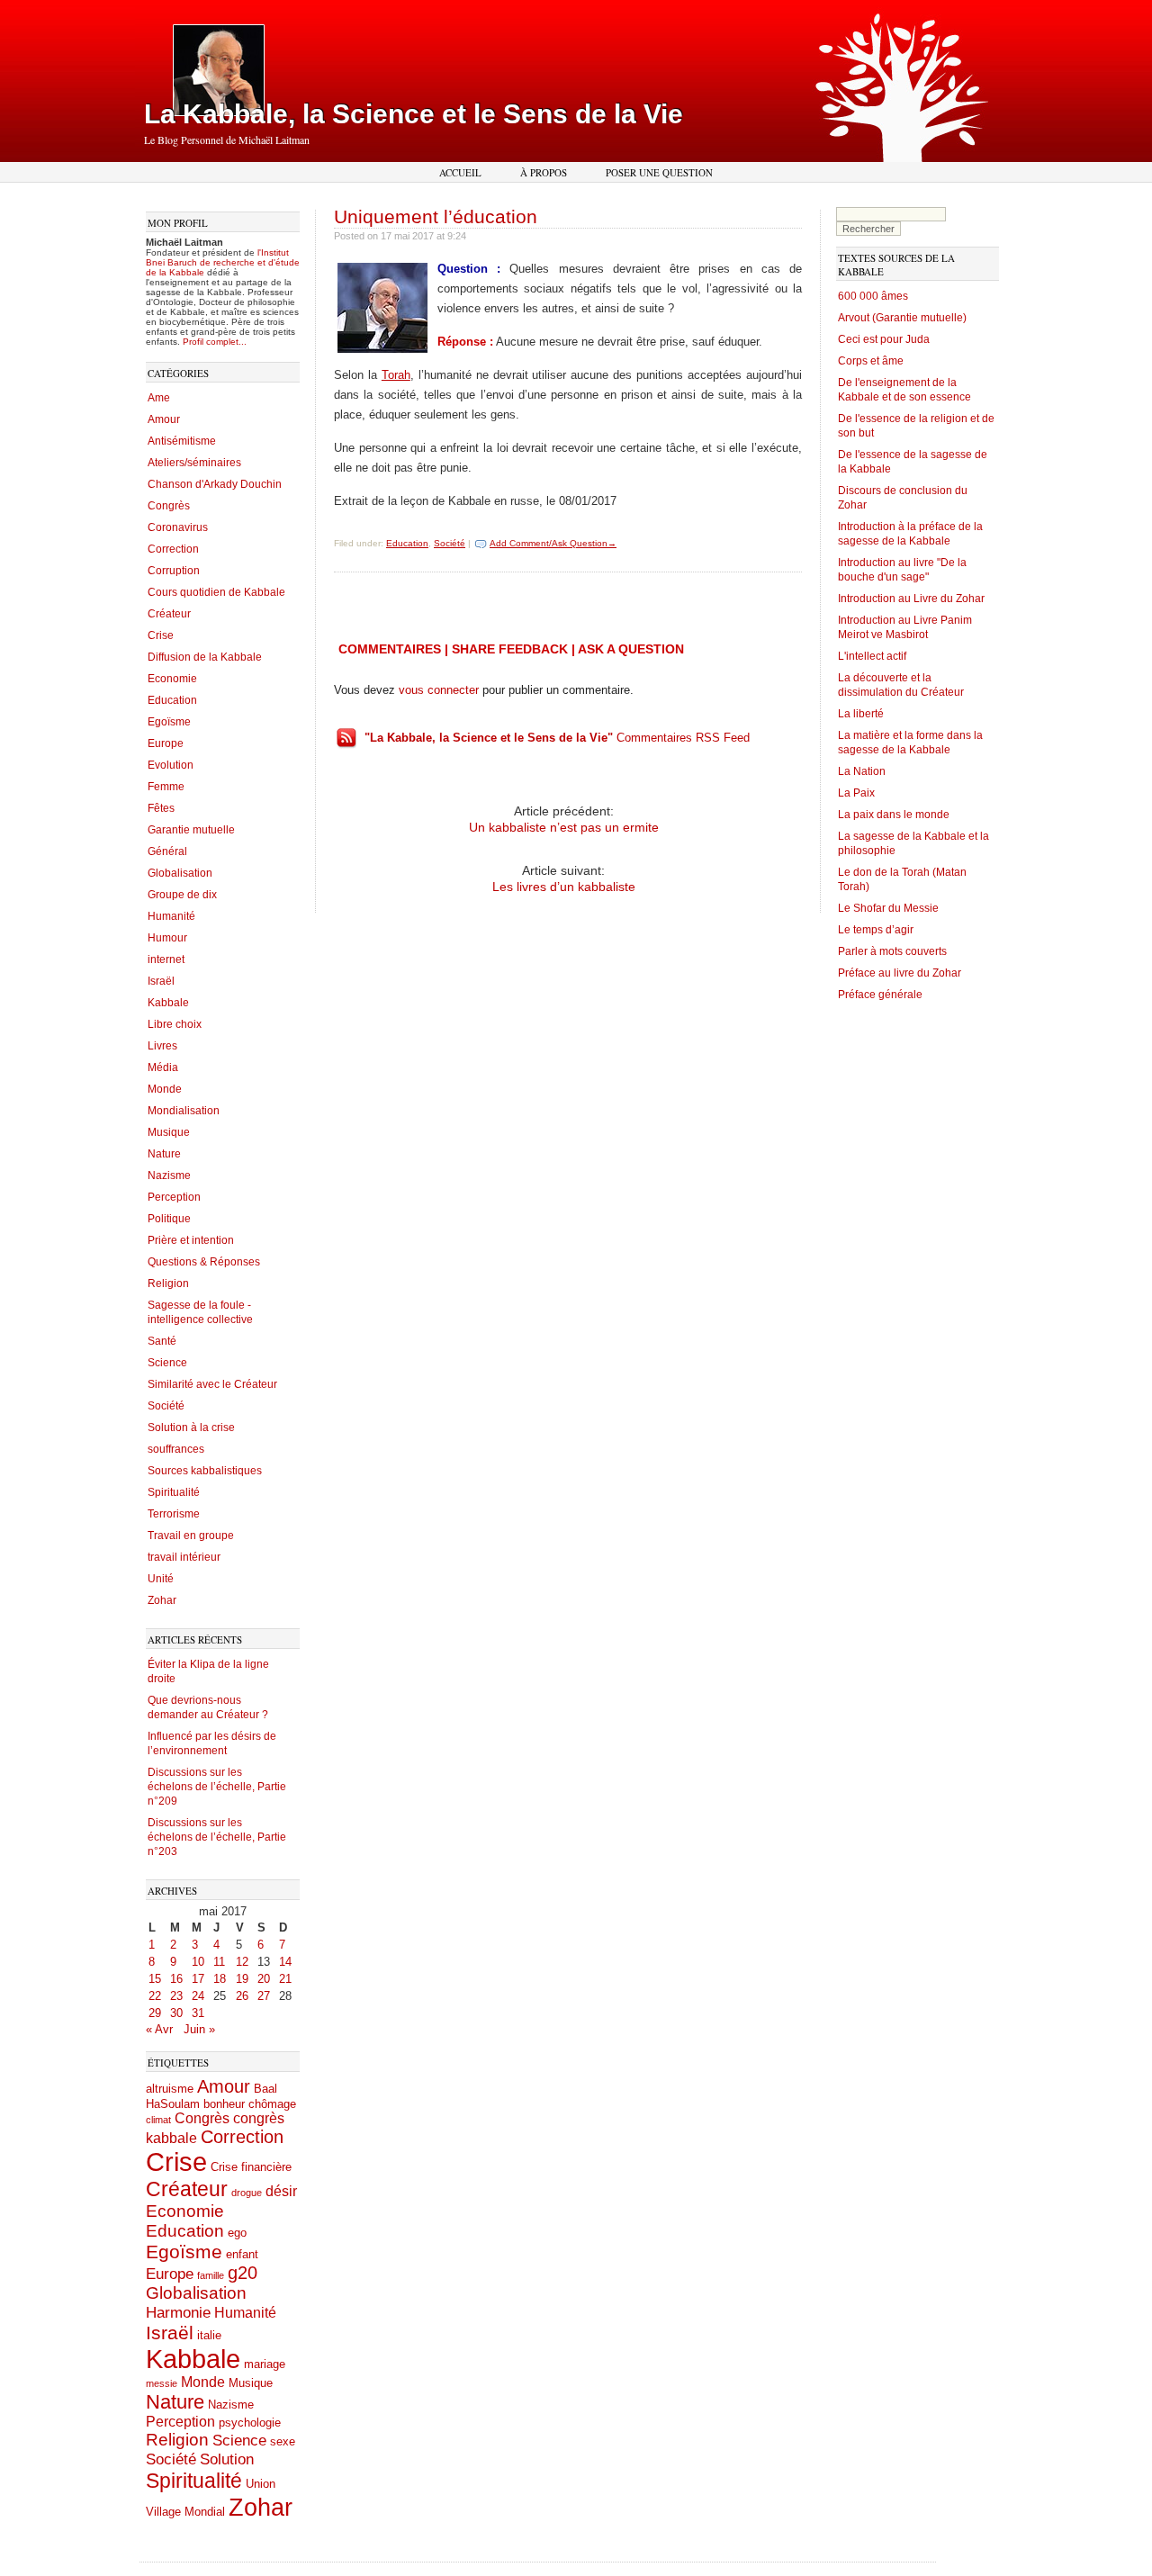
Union (261, 2484)
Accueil (460, 172)
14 (285, 1962)
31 (198, 2013)
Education (172, 700)
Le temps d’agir (876, 930)
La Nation (862, 771)
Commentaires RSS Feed (557, 738)
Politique (169, 1219)
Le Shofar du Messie (888, 908)
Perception (174, 1197)
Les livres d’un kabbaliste (564, 887)
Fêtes (161, 808)
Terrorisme (174, 1514)
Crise (161, 635)
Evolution (171, 765)
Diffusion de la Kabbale (205, 657)
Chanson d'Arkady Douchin (215, 484)
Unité (161, 1579)
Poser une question (659, 172)
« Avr (159, 2029)
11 (219, 1962)
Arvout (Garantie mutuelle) (902, 318)
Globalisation (180, 873)
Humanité (171, 916)
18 (220, 1979)
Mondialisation (184, 1111)
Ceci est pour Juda (884, 339)
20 (264, 1979)
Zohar (162, 1600)
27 (264, 1996)
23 (176, 1996)
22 (155, 1996)
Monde (165, 1089)
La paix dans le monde (894, 815)
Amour (164, 419)
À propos (544, 172)
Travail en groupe (191, 1536)
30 (176, 2013)
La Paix (856, 793)
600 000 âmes (873, 296)
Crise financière (251, 2167)
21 (285, 1979)
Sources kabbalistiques (205, 1471)
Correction (173, 549)
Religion (168, 1283)
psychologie (250, 2423)
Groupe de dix (182, 895)
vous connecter (439, 690)
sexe (283, 2441)
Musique (169, 1132)
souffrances (176, 1449)
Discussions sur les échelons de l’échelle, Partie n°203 (217, 1837)
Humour (167, 938)
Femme (166, 787)
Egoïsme (169, 722)
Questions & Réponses (204, 1262)
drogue (247, 2193)
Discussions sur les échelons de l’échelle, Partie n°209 (217, 1787)
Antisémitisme (182, 441)
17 (198, 1979)
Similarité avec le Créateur (212, 1384)
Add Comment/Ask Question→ (553, 543)
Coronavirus (178, 527)
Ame (159, 398)
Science (167, 1363)
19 (242, 1979)
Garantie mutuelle (191, 830)
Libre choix (175, 1024)
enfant (242, 2254)
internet (166, 959)
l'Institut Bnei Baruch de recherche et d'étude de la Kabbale (223, 262)
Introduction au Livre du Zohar (911, 599)
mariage (265, 2364)
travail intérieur (184, 1557)
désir (281, 2191)
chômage (272, 2104)
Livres (162, 1046)
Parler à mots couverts (892, 951)
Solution (227, 2459)
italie (209, 2335)
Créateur (169, 614)
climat (158, 2120)
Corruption (174, 571)
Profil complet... (215, 342)
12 (242, 1962)
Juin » (199, 2029)
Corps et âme (871, 361)
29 (155, 2013)
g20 (243, 2273)
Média (163, 1067)
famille (211, 2275)
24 (198, 1996)
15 (155, 1979)
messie (162, 2383)
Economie (172, 679)
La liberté (861, 714)
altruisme (170, 2089)
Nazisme (169, 1175)
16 (176, 1979)
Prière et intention (191, 1240)
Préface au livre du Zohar (900, 973)
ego (237, 2233)
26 (242, 1996)
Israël (161, 981)
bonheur (224, 2104)
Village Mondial (185, 2512)
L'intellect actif (872, 656)
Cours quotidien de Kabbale (216, 592)
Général (167, 851)
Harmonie (178, 2312)
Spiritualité (174, 1492)
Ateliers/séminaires (194, 463)
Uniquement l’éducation (436, 216)
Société (166, 1406)
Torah (396, 375)
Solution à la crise (191, 1428)
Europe (166, 743)
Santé (162, 1341)
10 (198, 1962)
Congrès (169, 506)
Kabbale (168, 1003)
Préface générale (880, 995)
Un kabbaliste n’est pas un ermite (564, 827)
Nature (164, 1154)
